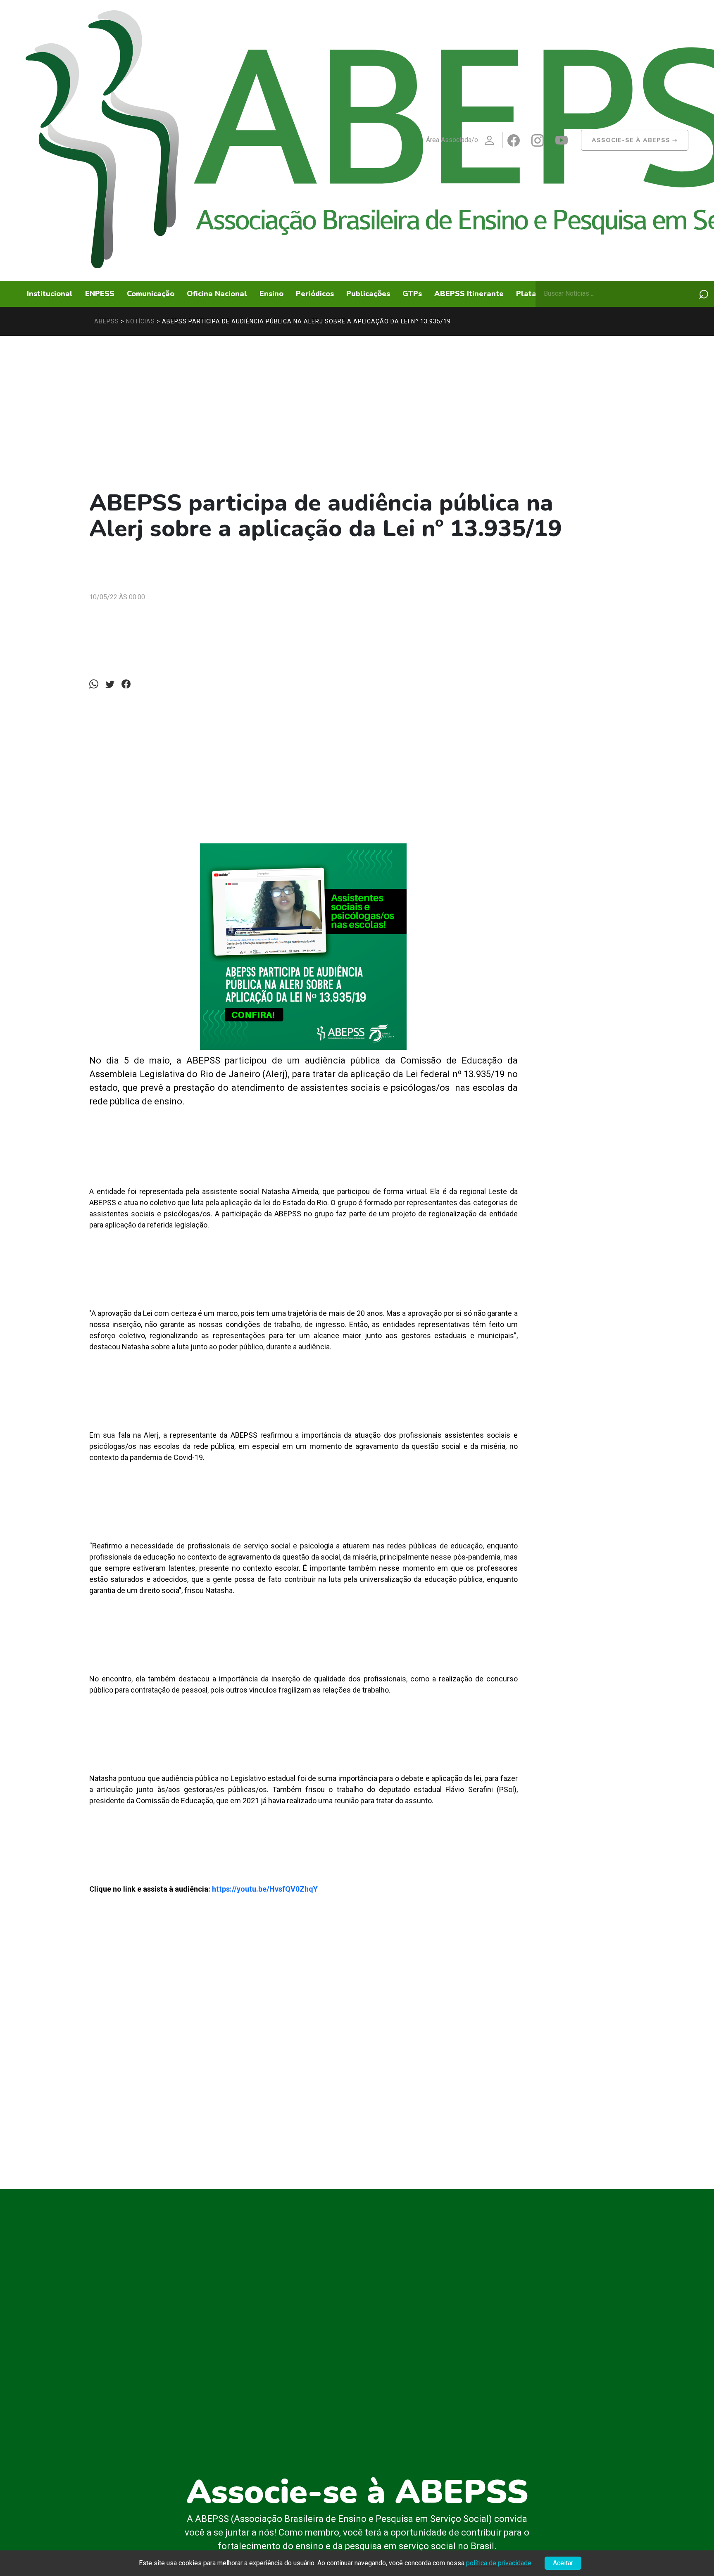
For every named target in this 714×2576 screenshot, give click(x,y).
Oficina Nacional (217, 294)
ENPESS (100, 294)
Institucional (50, 294)
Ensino (271, 294)
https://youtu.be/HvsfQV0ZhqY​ (266, 1889)
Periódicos (315, 294)
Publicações (368, 294)
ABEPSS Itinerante (469, 294)
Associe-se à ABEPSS (635, 140)
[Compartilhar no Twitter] (112, 684)
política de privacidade (499, 2563)
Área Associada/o (452, 140)
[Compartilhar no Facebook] (129, 684)
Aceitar (563, 2563)
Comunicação (151, 294)
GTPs (412, 294)
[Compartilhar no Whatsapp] (96, 684)
